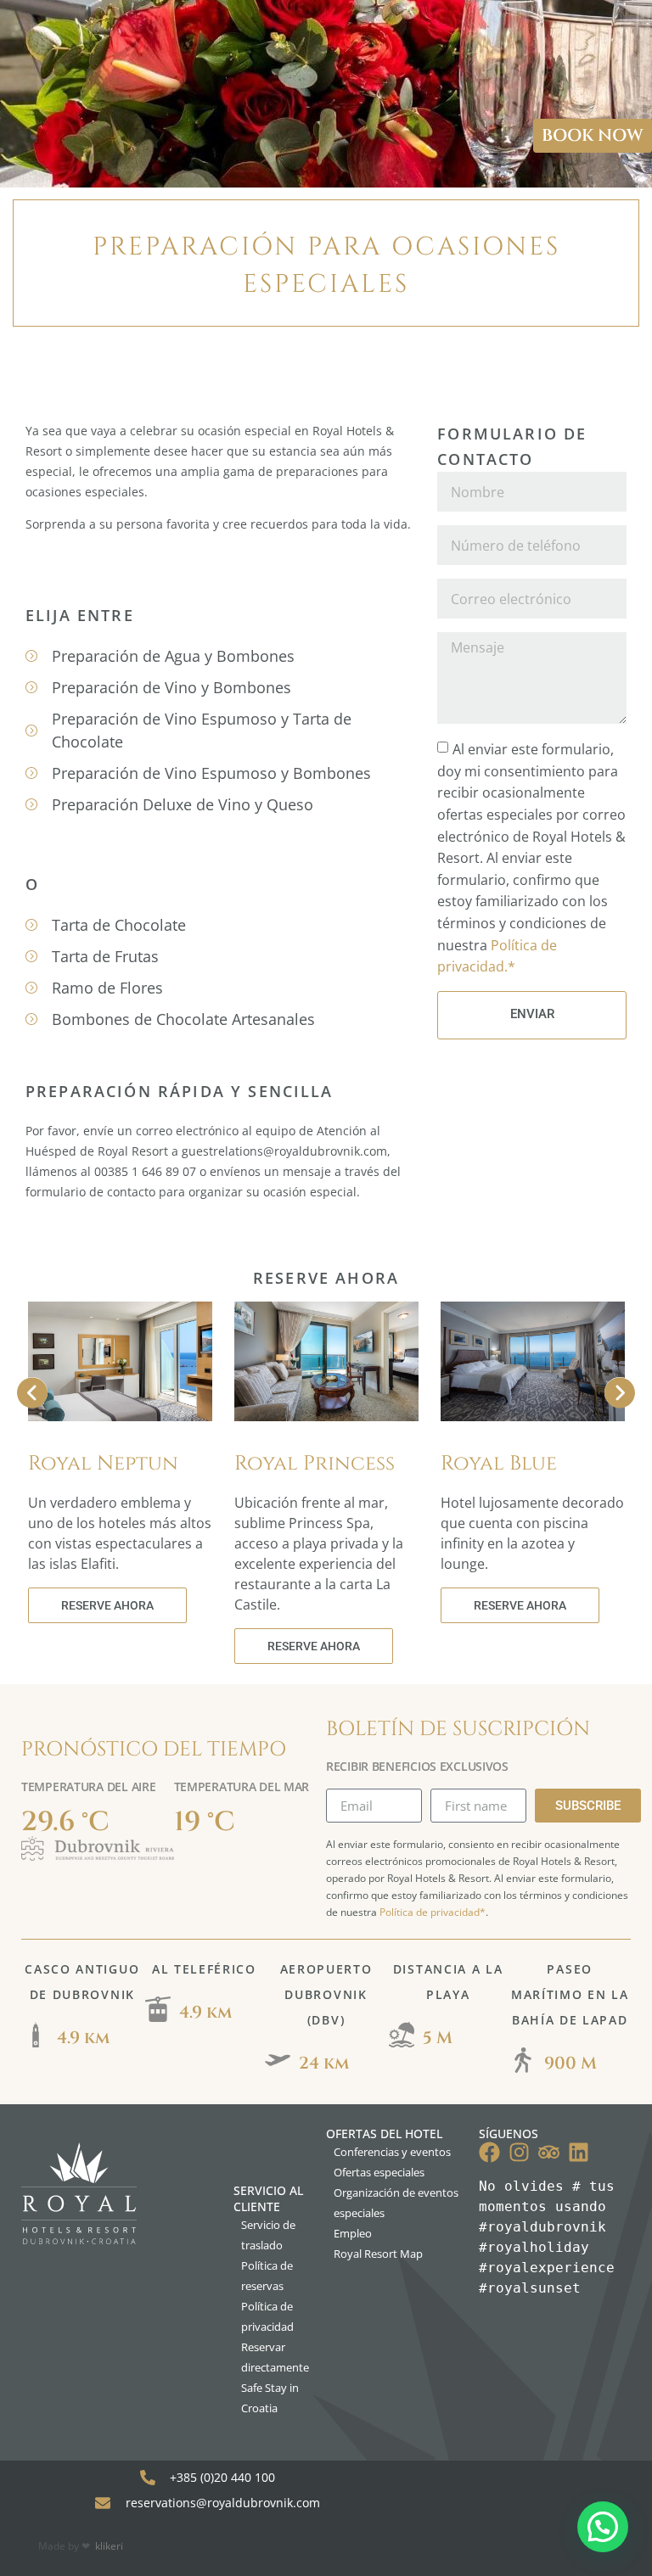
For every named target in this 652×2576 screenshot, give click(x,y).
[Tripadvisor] (549, 2152)
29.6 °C (65, 1822)
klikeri (109, 2546)
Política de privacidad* (433, 1912)
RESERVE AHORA (107, 1605)
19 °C (205, 1822)
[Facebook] (489, 2152)
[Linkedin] (579, 2152)
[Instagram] (519, 2152)
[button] (603, 2527)
